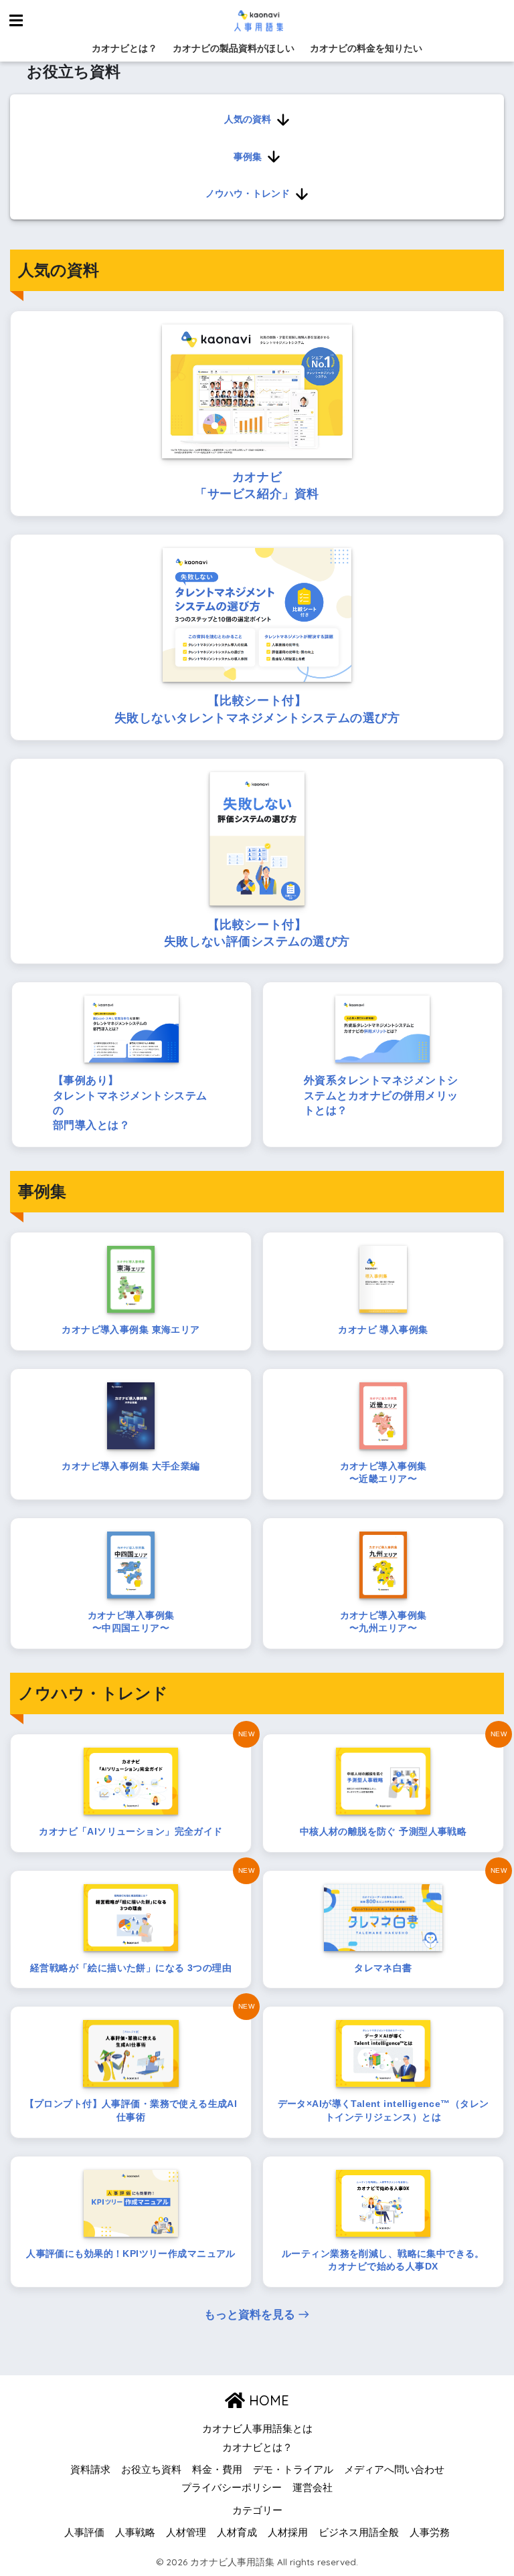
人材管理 (186, 2533)
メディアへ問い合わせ (394, 2470)
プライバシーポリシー (232, 2488)
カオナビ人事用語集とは (257, 2429)
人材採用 (288, 2533)
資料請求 (90, 2470)
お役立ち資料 (151, 2470)
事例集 (248, 157)
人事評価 (84, 2533)
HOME (267, 2400)
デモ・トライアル (293, 2470)
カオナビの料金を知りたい (366, 48)
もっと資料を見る (250, 2315)
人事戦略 (135, 2533)
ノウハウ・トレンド (248, 193)
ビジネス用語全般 (359, 2533)
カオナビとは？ (124, 48)
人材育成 (237, 2533)
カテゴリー (257, 2510)
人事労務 (430, 2533)
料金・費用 (217, 2470)
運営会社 (313, 2488)
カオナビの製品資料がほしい (234, 48)
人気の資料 (248, 119)
